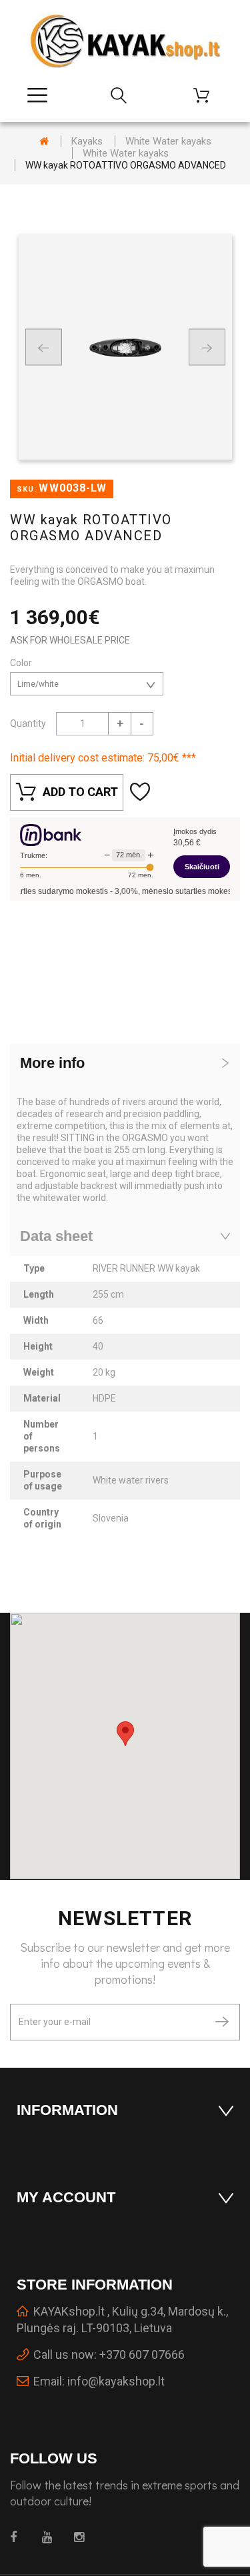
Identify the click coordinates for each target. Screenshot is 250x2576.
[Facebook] (18, 2537)
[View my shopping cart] (206, 95)
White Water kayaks (168, 141)
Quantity (28, 723)
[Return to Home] (44, 141)
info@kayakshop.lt (116, 2381)
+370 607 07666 (142, 2355)
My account (66, 2197)
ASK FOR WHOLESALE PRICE (70, 640)
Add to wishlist (142, 792)
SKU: (27, 489)
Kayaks (87, 141)
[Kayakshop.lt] (125, 41)
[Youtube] (50, 2537)
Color (22, 663)
